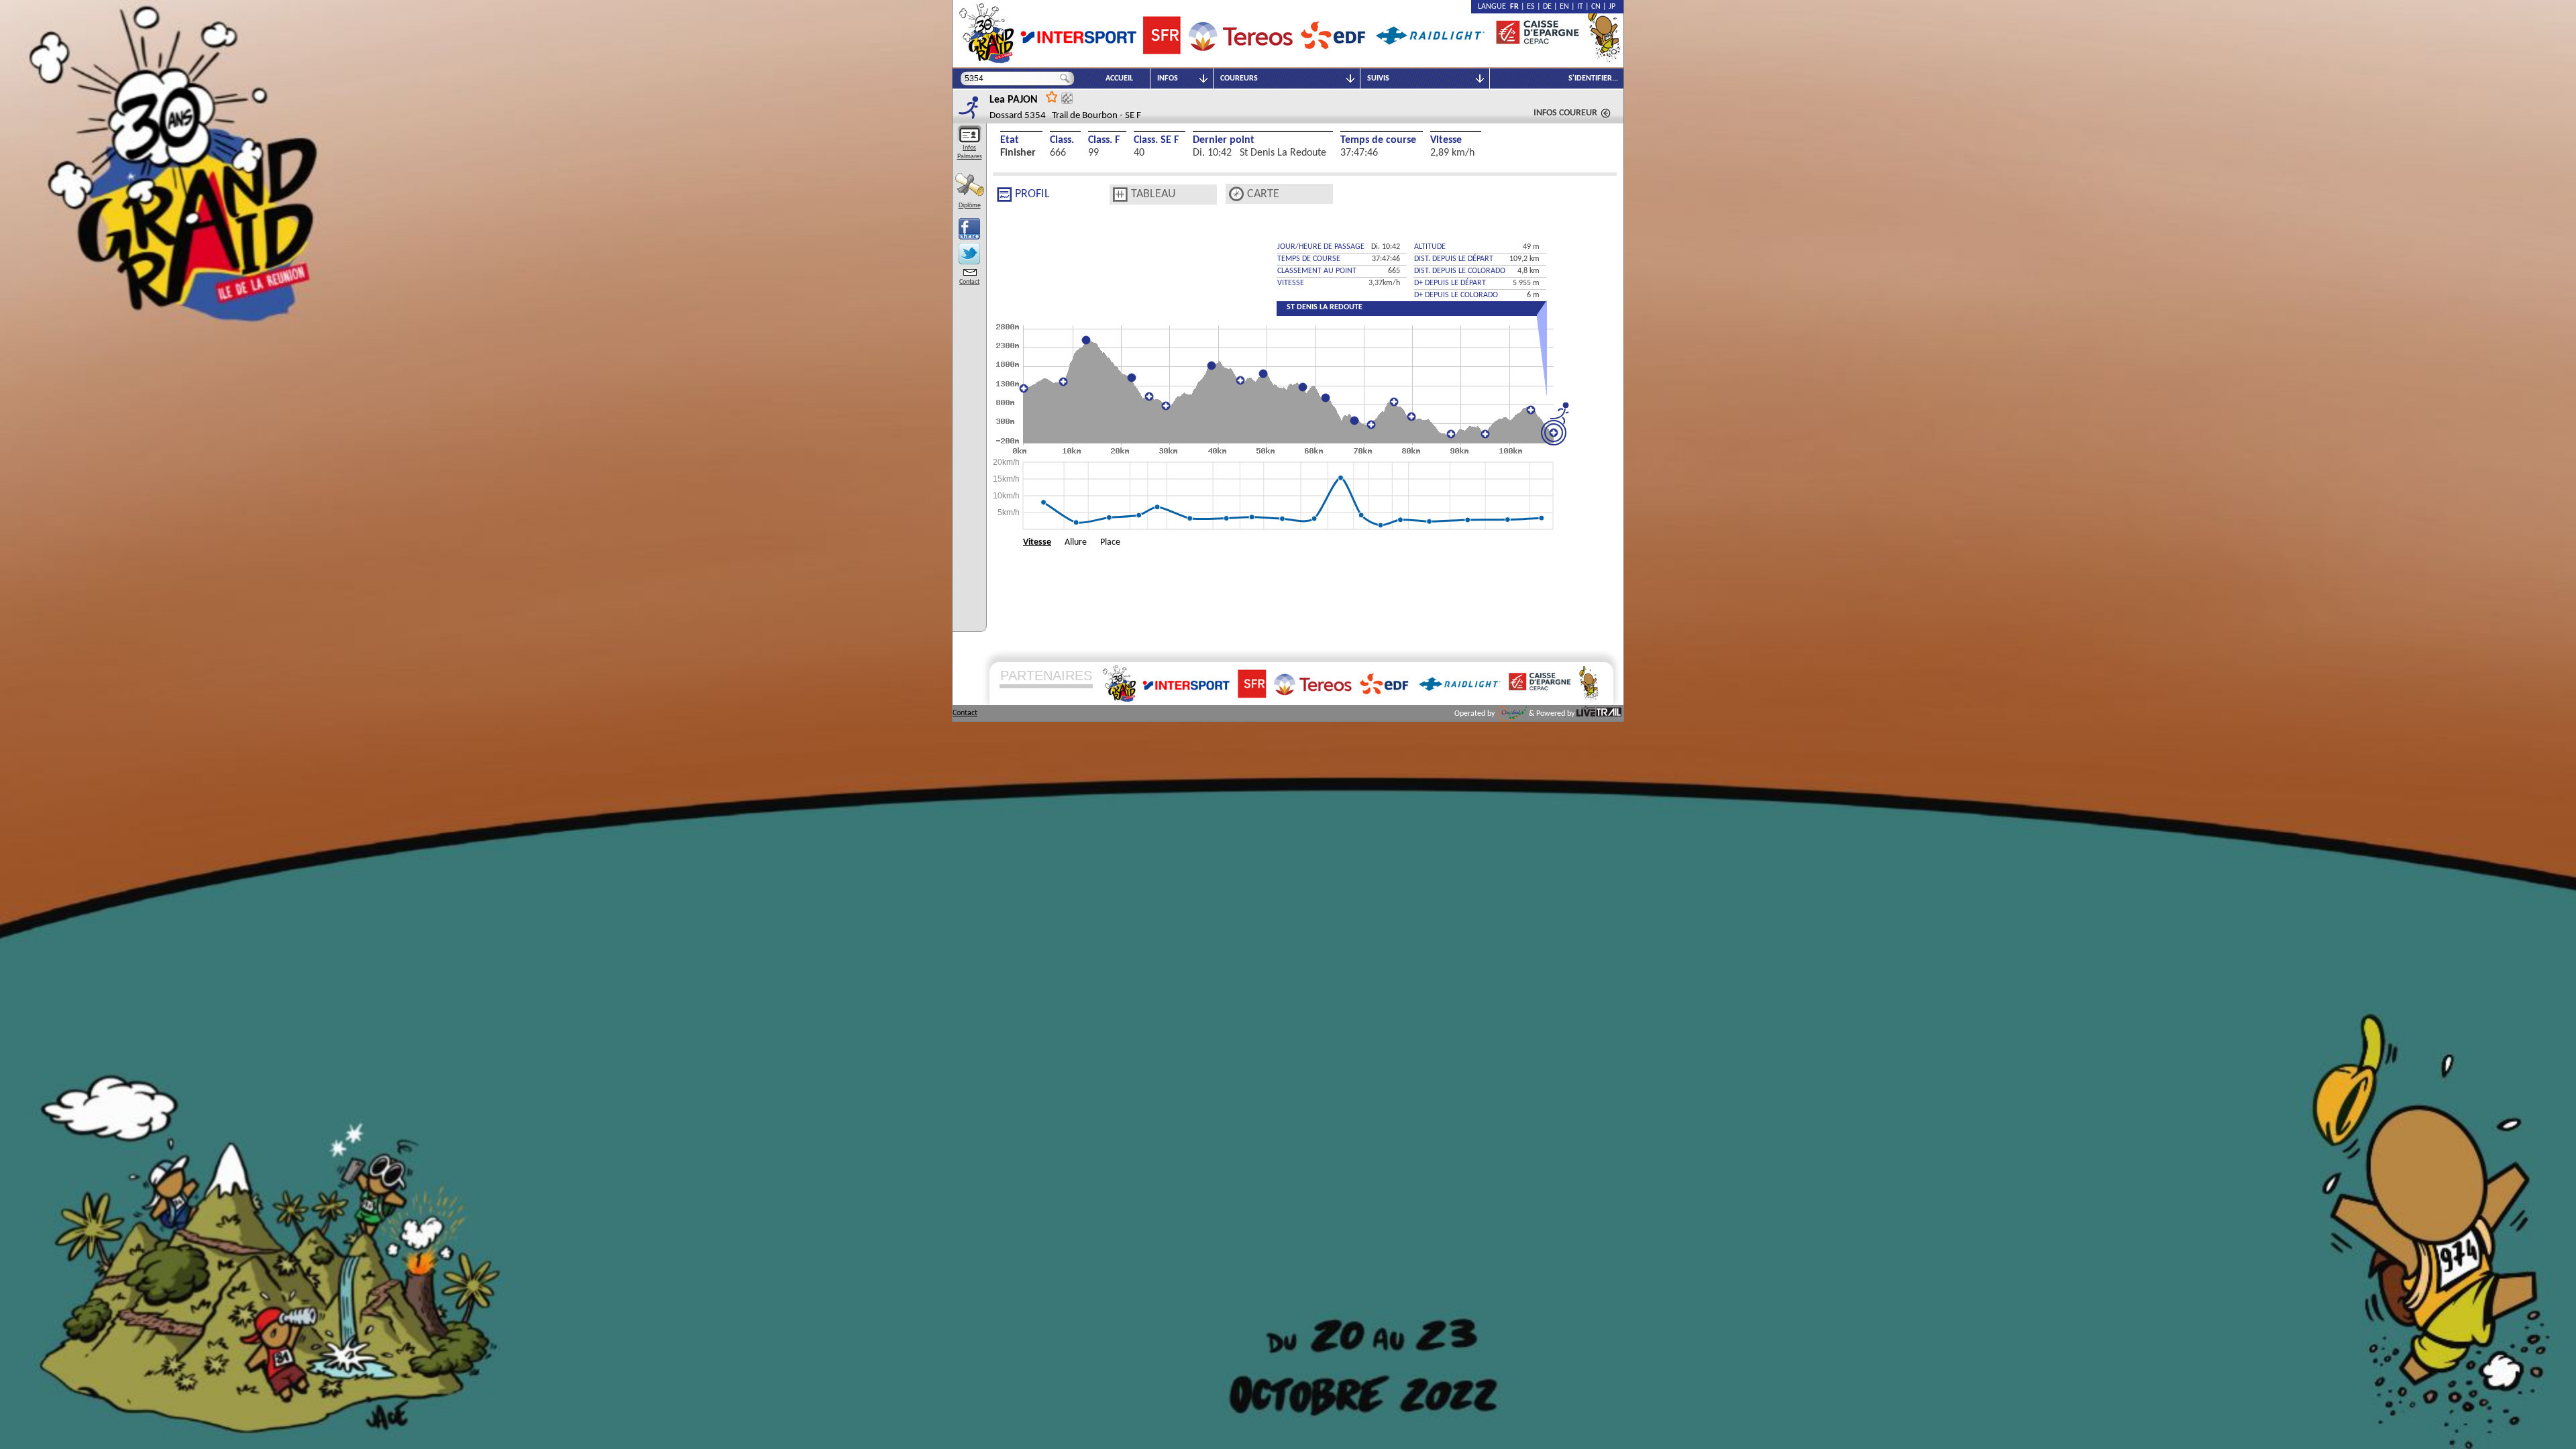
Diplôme (970, 206)
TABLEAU (1153, 194)
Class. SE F (1156, 140)
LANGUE (1494, 7)
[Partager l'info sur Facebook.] (969, 229)
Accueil (1119, 78)
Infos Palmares (970, 152)
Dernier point (1224, 140)
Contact (969, 282)
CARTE (1263, 194)
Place (1110, 542)
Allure (1076, 542)
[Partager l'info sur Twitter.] (969, 254)
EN (1564, 7)
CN (1596, 7)
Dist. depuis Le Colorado (1460, 271)
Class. (1062, 140)
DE (1547, 7)
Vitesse (1446, 140)
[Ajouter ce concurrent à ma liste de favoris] (1052, 96)
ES (1531, 7)
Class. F (1104, 140)
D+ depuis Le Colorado (1456, 295)
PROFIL (1032, 194)
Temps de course (1378, 140)
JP (1612, 7)
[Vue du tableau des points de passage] (1120, 195)
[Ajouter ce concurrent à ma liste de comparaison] (1067, 98)
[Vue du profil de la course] (1004, 195)
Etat (1010, 140)
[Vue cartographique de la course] (1236, 194)
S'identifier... (1593, 78)
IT (1580, 7)
